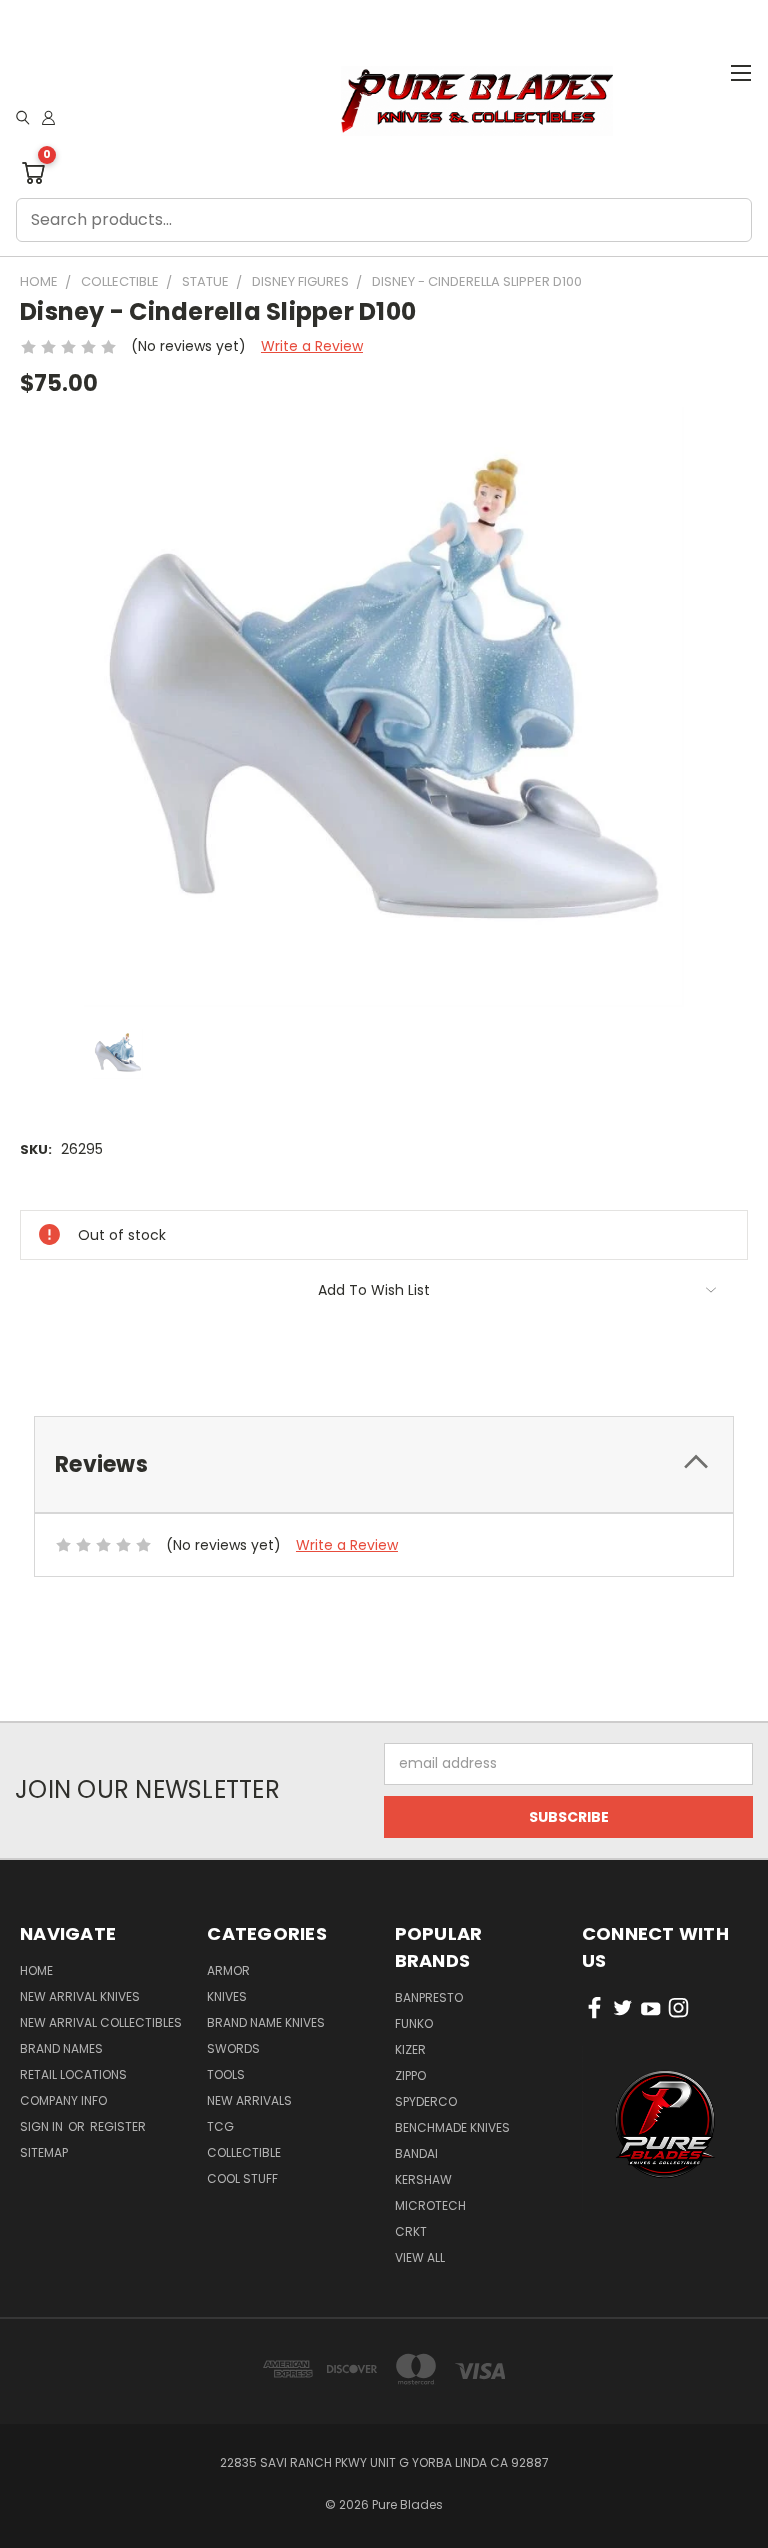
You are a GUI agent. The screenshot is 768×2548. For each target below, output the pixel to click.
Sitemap (44, 2152)
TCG (220, 2126)
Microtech (430, 2205)
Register (118, 2126)
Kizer (410, 2049)
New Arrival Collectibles (101, 2022)
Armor (228, 1970)
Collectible (244, 2152)
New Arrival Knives (80, 1996)
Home (36, 1970)
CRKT (411, 2231)
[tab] (384, 1464)
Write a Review (312, 346)
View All (420, 2257)
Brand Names (61, 2048)
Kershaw (423, 2179)
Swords (233, 2048)
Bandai (416, 2153)
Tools (226, 2074)
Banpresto (429, 1997)
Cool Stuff (242, 2178)
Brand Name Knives (266, 2022)
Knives (227, 1996)
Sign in (43, 2126)
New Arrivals (249, 2100)
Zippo (410, 2075)
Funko (414, 2023)
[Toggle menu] (740, 70)
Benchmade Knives (452, 2127)
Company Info (63, 2100)
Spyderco (426, 2101)
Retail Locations (73, 2074)
